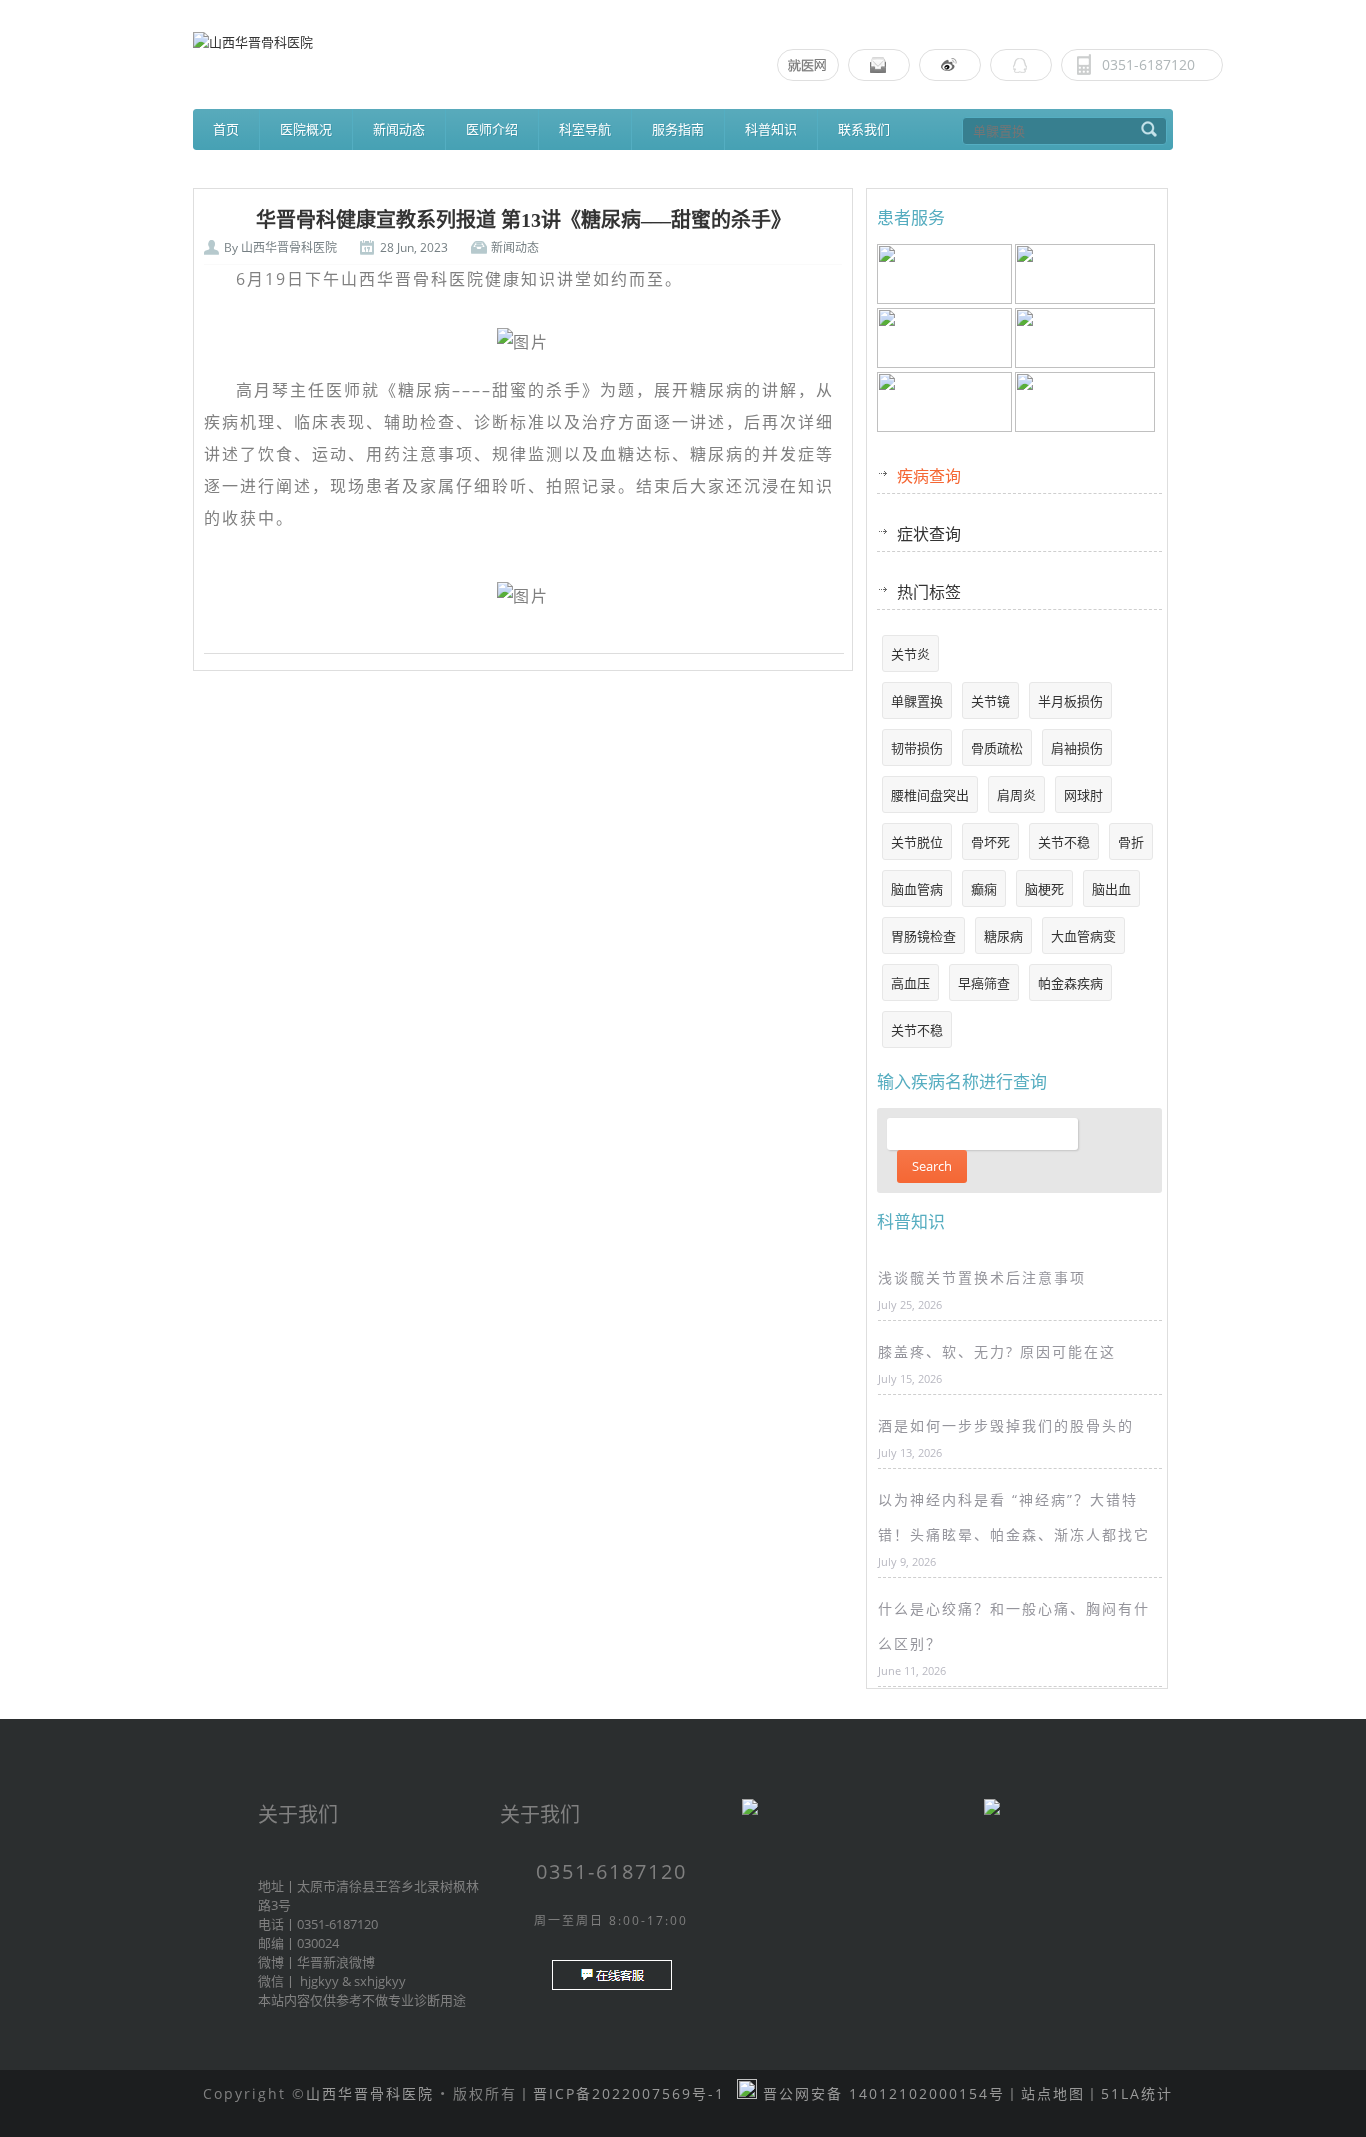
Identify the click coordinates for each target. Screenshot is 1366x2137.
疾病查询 (929, 476)
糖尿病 (1003, 936)
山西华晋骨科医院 (289, 247)
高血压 (910, 983)
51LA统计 (1137, 2093)
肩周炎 (1016, 795)
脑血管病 (917, 889)
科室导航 (585, 129)
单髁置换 (917, 701)
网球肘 (1083, 795)
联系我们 (864, 129)
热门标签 (929, 592)
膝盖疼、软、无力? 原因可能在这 (997, 1351)
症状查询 (929, 534)
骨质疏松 (997, 748)
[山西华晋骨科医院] (683, 41)
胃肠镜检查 (923, 936)
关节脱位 (917, 842)
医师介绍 (492, 129)
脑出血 (1111, 889)
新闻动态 (515, 247)
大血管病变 (1083, 936)
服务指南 (678, 129)
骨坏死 (990, 842)
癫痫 (984, 889)
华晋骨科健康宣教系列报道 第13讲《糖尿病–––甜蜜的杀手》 (523, 220)
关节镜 (990, 701)
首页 (226, 129)
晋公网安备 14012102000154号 (881, 2093)
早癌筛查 (984, 983)
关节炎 (910, 654)
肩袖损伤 (1077, 748)
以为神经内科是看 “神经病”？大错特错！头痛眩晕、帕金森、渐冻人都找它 (1014, 1517)
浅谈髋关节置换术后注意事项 (982, 1277)
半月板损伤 (1070, 701)
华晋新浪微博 (336, 1962)
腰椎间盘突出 (930, 795)
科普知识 (771, 129)
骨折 (1131, 842)
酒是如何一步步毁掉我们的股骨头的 (1006, 1425)
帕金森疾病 (1070, 983)
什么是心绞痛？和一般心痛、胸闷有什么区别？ (1014, 1626)
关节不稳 (1064, 842)
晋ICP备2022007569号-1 (629, 2093)
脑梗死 (1044, 889)
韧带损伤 (917, 748)
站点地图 (1053, 2093)
